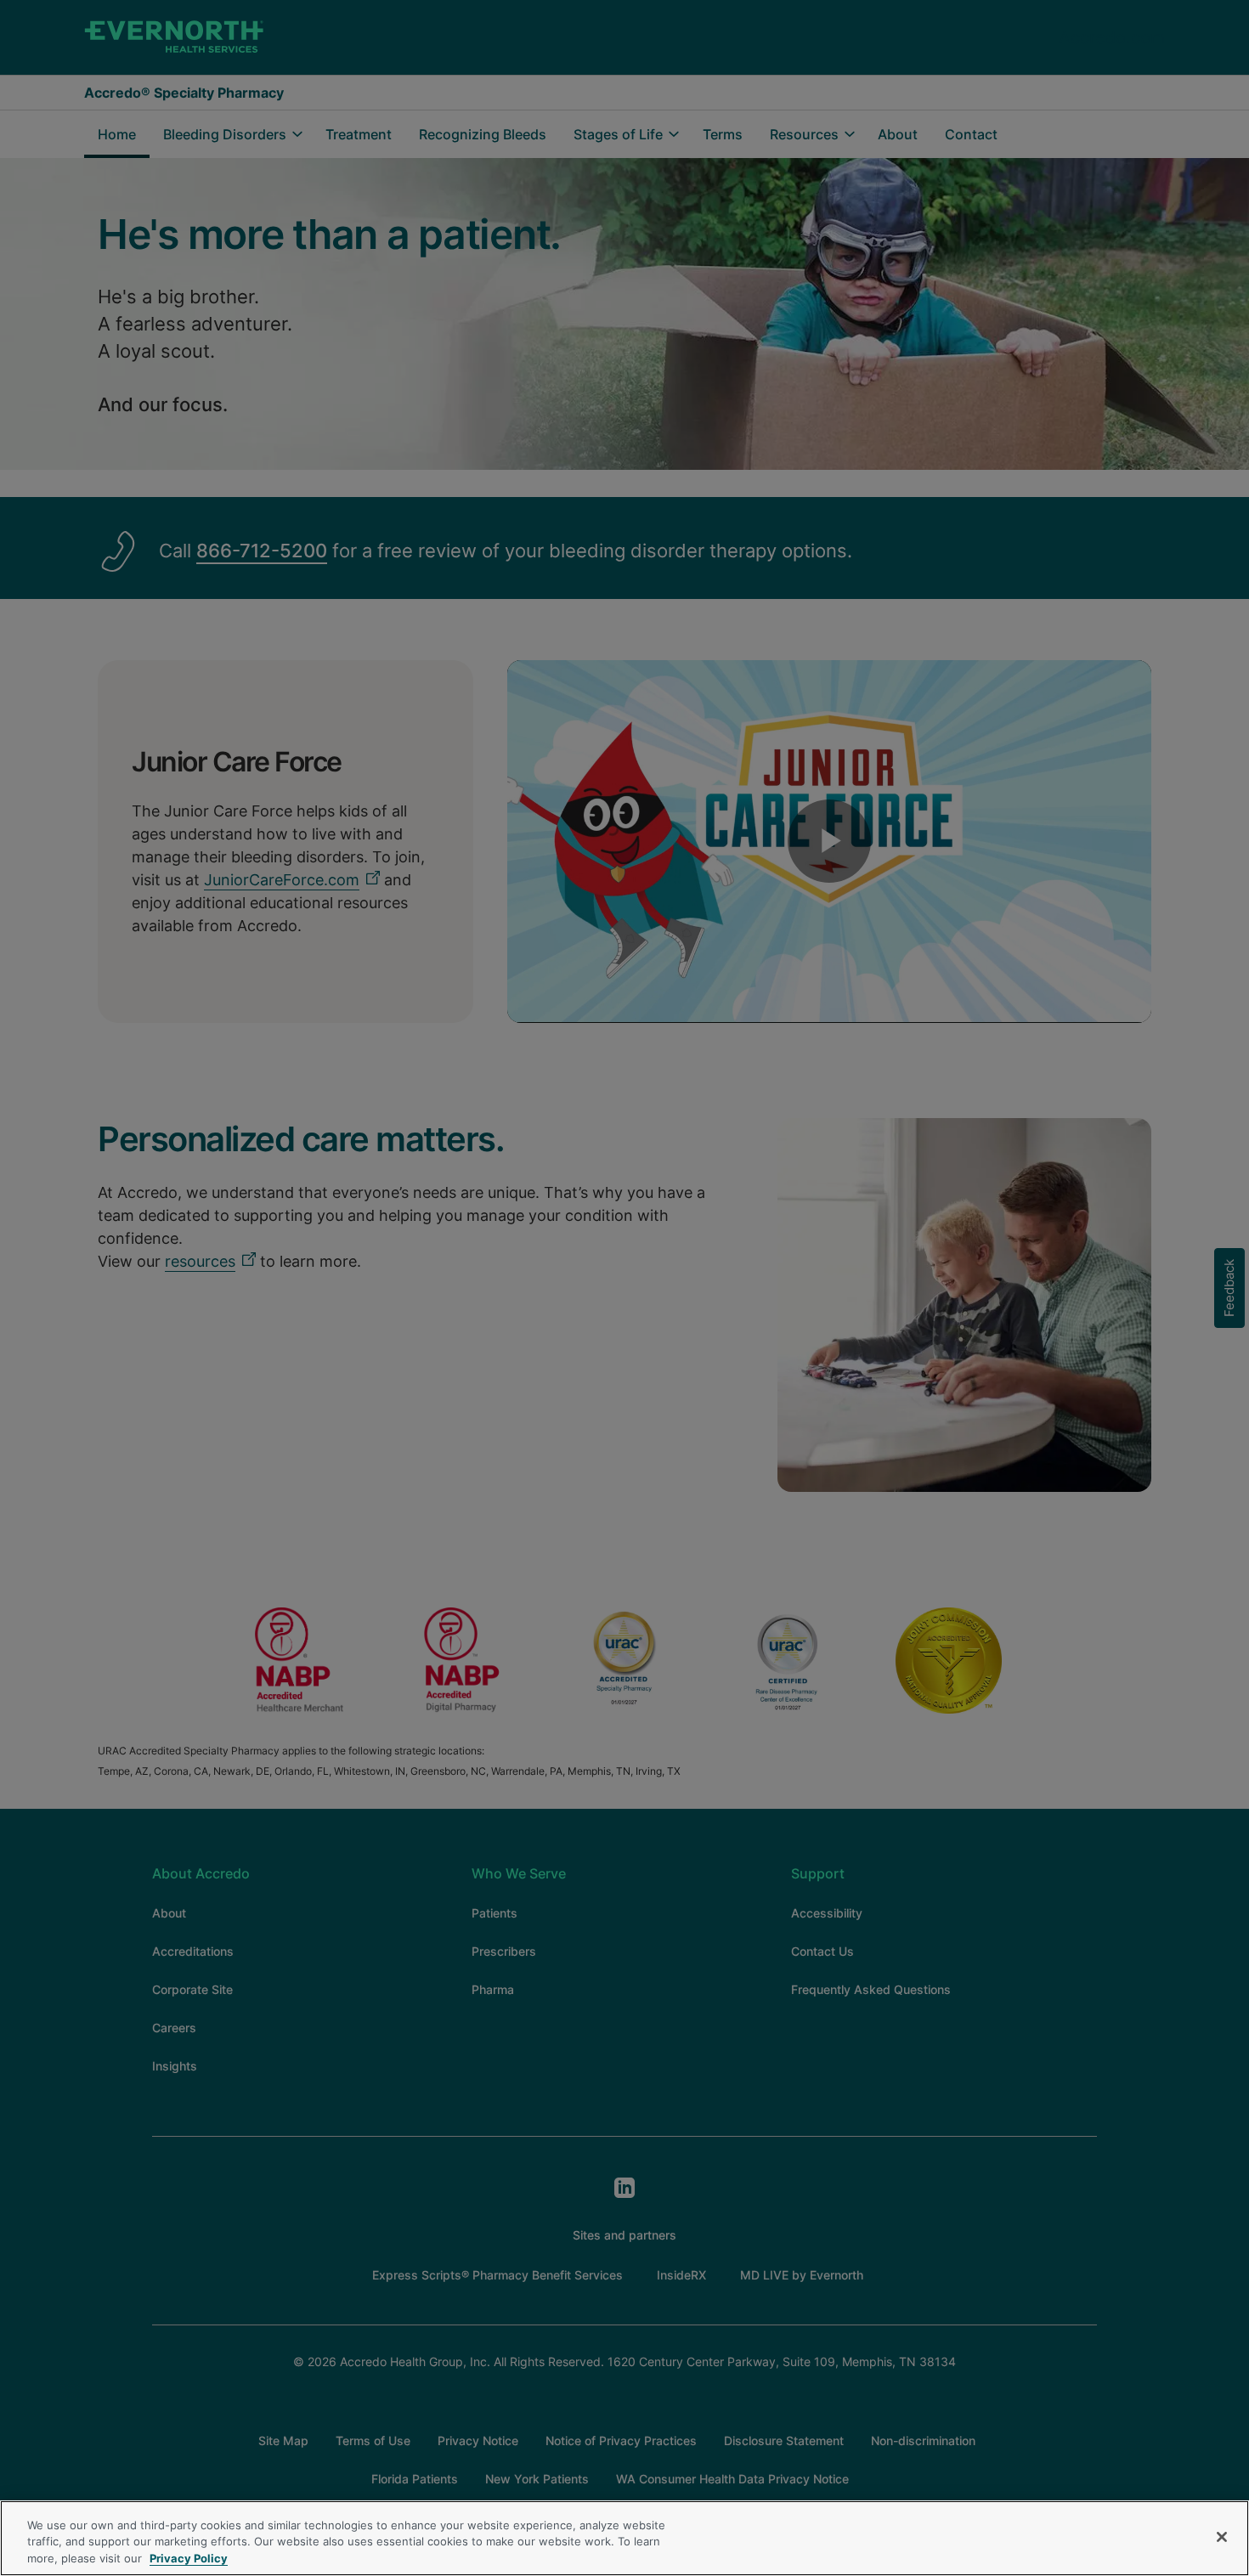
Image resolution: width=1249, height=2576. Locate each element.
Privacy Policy (189, 2558)
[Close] (1222, 2537)
